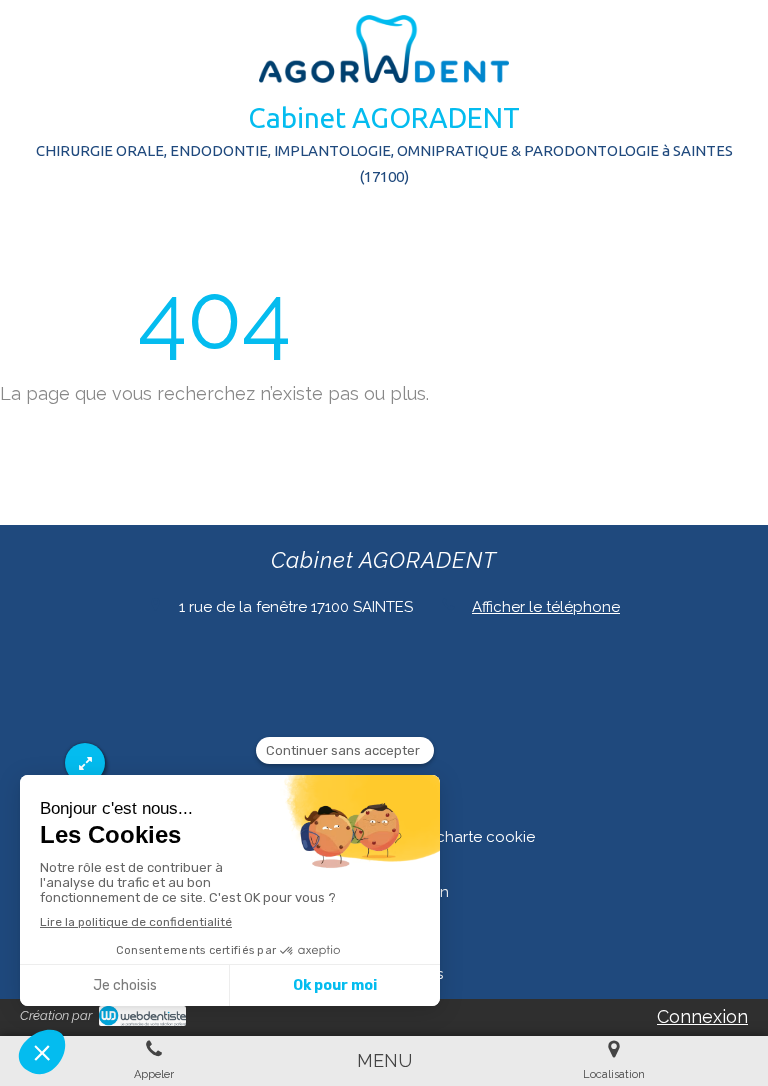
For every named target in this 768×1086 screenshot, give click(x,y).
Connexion (702, 1016)
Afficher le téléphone (546, 607)
